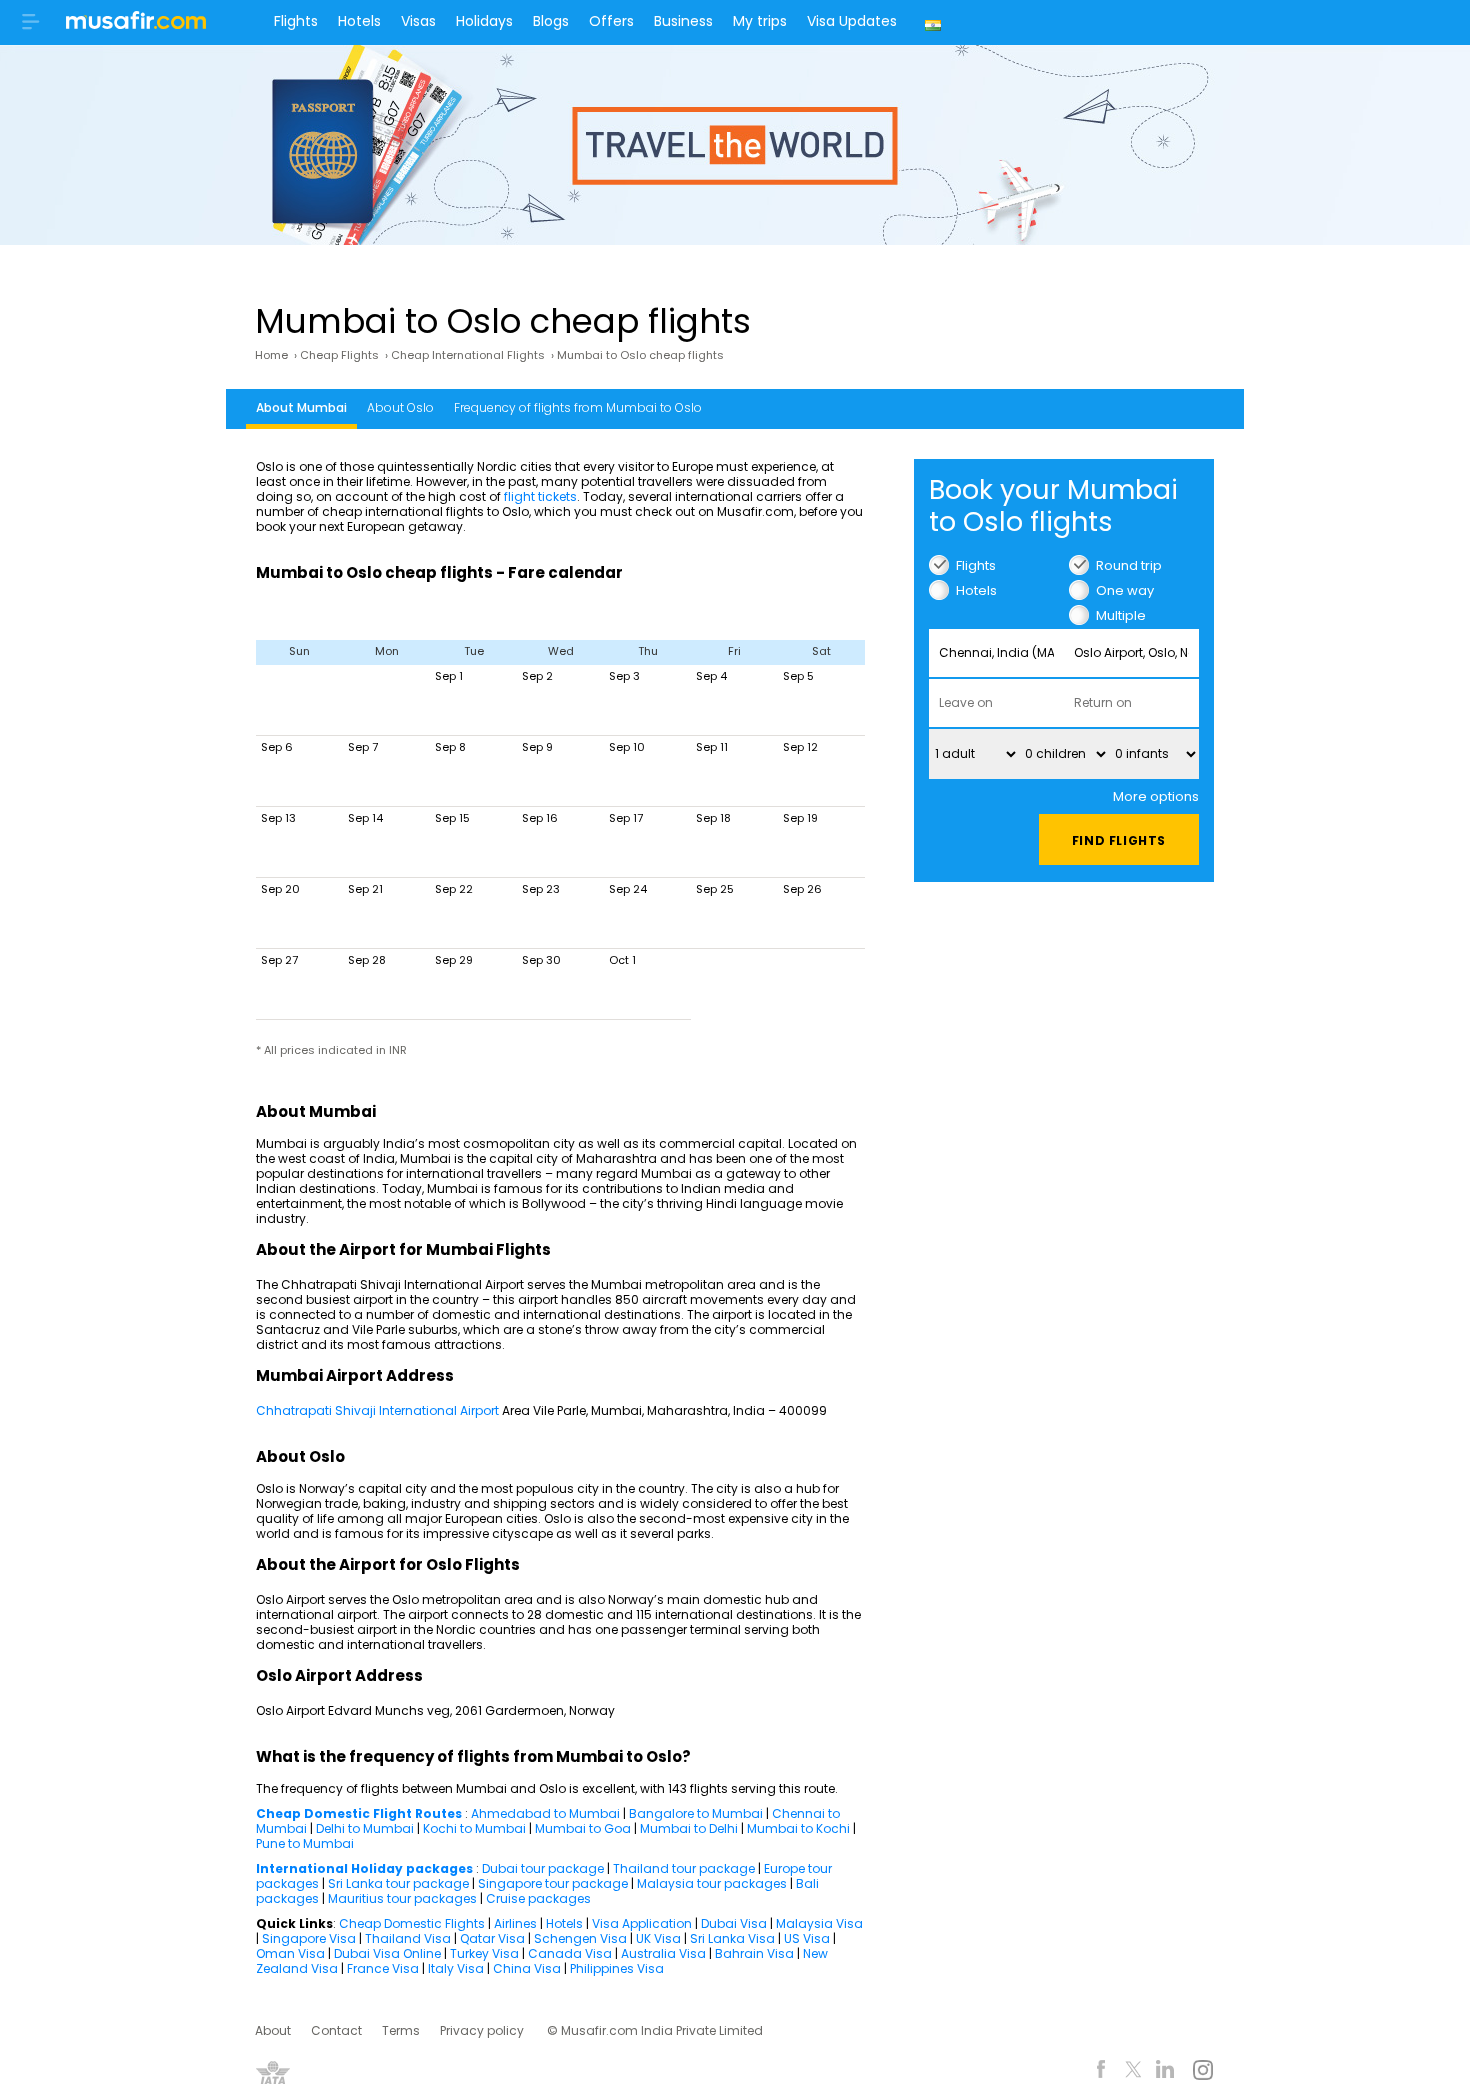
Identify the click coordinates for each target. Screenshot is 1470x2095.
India (935, 22)
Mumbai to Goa (583, 1828)
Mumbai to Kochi (798, 1828)
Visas (418, 21)
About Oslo (400, 407)
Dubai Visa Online (387, 1953)
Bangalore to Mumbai (696, 1813)
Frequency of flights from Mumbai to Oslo (578, 407)
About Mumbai (301, 407)
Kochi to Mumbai (474, 1828)
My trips (760, 21)
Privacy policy (482, 2030)
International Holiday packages (364, 1868)
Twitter (1133, 2072)
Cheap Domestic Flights (412, 1923)
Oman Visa (290, 1953)
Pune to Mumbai (305, 1843)
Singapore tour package (553, 1883)
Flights (296, 21)
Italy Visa (456, 1968)
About (273, 2030)
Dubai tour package (543, 1868)
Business (683, 21)
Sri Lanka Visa (732, 1938)
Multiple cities (1121, 615)
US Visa (807, 1938)
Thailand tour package (684, 1868)
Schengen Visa (580, 1938)
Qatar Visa (492, 1938)
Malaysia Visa (819, 1923)
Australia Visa (663, 1953)
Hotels (359, 21)
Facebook (1101, 2072)
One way (1125, 590)
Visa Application (642, 1923)
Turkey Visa (484, 1953)
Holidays (484, 21)
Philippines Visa (617, 1968)
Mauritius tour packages (402, 1898)
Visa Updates (852, 21)
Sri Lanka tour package (398, 1883)
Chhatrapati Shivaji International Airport (377, 1410)
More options (1156, 796)
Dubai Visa (734, 1923)
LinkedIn (1165, 2072)
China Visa (527, 1968)
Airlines (515, 1923)
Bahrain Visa (754, 1953)
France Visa (383, 1968)
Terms (401, 2030)
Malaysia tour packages (712, 1883)
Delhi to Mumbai (365, 1828)
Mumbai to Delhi (689, 1828)
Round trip (1129, 565)
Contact (336, 2030)
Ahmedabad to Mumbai (545, 1813)
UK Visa (658, 1938)
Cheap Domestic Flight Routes (359, 1813)
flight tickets (540, 496)
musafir (136, 26)
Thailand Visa (408, 1938)
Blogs (551, 21)
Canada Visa (570, 1953)
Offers (611, 21)
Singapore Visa (309, 1938)
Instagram (1202, 2072)
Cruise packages (538, 1898)
